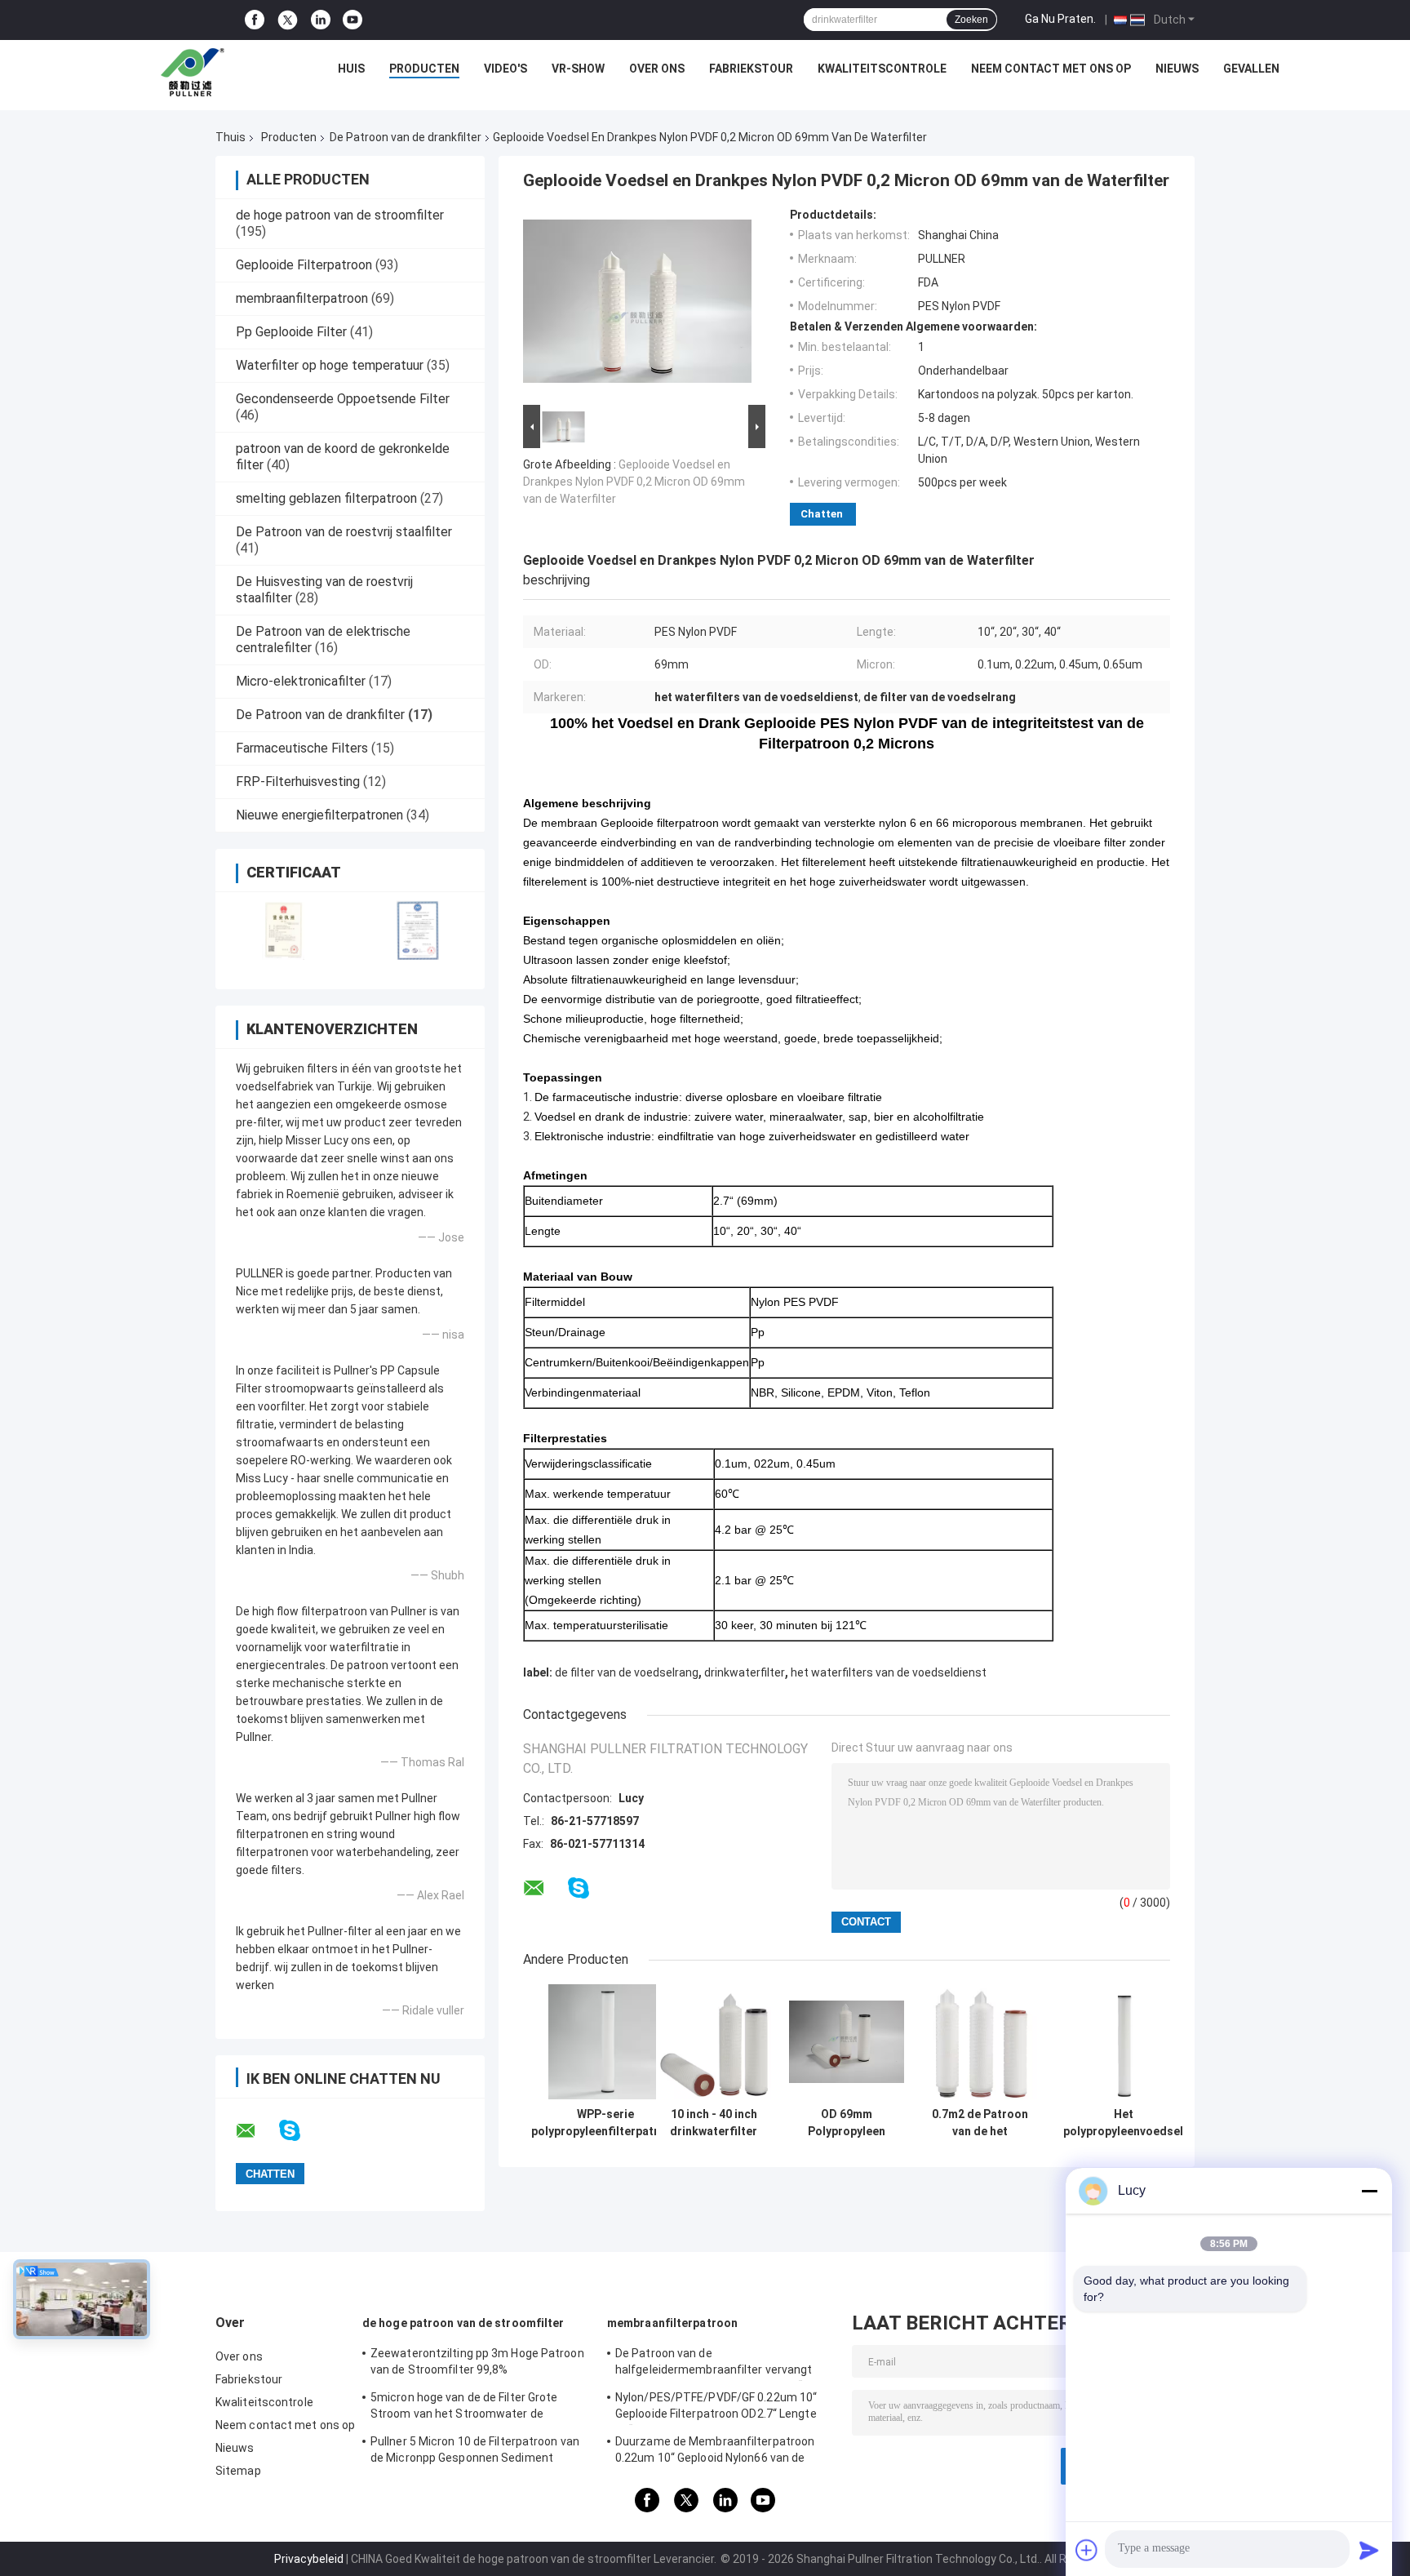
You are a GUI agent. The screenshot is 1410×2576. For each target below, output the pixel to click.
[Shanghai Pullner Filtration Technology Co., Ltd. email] (256, 2131)
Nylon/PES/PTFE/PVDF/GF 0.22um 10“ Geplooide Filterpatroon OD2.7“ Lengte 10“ (716, 2408)
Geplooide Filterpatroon (304, 265)
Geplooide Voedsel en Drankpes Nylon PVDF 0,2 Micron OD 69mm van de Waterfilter (634, 482)
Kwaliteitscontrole (882, 69)
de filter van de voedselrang (627, 1672)
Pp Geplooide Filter (291, 332)
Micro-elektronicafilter (301, 681)
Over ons (657, 69)
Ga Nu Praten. (1060, 19)
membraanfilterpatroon (302, 298)
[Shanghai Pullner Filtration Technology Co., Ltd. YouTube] (352, 20)
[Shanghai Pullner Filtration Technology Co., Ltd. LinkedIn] (321, 20)
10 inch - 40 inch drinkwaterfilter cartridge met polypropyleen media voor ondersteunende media (714, 2123)
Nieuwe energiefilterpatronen (319, 815)
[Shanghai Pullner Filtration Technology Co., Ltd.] (197, 73)
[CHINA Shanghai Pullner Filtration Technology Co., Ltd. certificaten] (283, 930)
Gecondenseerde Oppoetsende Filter (343, 399)
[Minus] (1369, 2191)
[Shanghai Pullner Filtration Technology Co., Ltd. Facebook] (255, 20)
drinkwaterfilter (745, 1672)
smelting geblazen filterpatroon (326, 498)
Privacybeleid (309, 2559)
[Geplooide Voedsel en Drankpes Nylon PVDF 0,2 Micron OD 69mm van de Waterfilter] (637, 304)
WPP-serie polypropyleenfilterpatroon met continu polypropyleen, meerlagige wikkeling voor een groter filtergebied (605, 2123)
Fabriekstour (751, 69)
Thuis (231, 137)
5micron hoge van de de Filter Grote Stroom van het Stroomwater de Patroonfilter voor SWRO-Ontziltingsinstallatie (464, 2408)
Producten (424, 69)
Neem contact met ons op (1051, 69)
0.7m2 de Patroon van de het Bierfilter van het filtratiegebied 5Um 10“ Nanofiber (980, 2123)
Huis (351, 69)
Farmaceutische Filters (302, 748)
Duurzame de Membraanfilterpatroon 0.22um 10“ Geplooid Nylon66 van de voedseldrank (715, 2452)
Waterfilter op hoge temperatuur (330, 365)
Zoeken (971, 20)
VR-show (578, 69)
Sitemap (238, 2471)
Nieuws (1177, 69)
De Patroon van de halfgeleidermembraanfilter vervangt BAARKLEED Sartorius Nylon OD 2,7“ (714, 2364)
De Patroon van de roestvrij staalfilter (344, 532)
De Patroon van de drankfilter (406, 137)
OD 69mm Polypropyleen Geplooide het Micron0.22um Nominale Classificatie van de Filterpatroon (847, 2123)
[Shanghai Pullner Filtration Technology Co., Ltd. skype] (300, 2131)
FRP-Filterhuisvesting (298, 782)
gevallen (1251, 69)
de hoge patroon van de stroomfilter (340, 215)
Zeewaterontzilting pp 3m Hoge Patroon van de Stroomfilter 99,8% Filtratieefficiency (477, 2364)
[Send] (1369, 2550)
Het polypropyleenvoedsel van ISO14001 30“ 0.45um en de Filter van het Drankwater (1123, 2123)
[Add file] (1087, 2550)
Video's (505, 69)
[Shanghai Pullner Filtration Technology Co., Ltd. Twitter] (288, 20)
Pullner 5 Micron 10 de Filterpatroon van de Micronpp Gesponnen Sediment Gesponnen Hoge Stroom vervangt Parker (481, 2452)
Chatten (822, 514)
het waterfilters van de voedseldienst (889, 1672)
